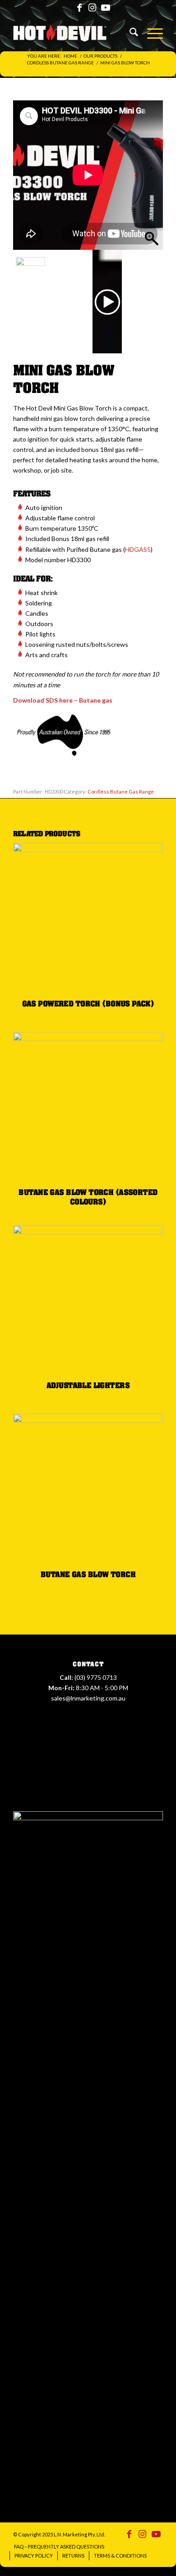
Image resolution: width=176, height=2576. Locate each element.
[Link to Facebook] (79, 7)
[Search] (129, 33)
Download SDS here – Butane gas (63, 700)
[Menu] (151, 33)
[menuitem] (129, 33)
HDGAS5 (138, 549)
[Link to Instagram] (93, 7)
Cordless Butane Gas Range (121, 792)
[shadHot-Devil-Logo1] (65, 33)
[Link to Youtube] (106, 7)
